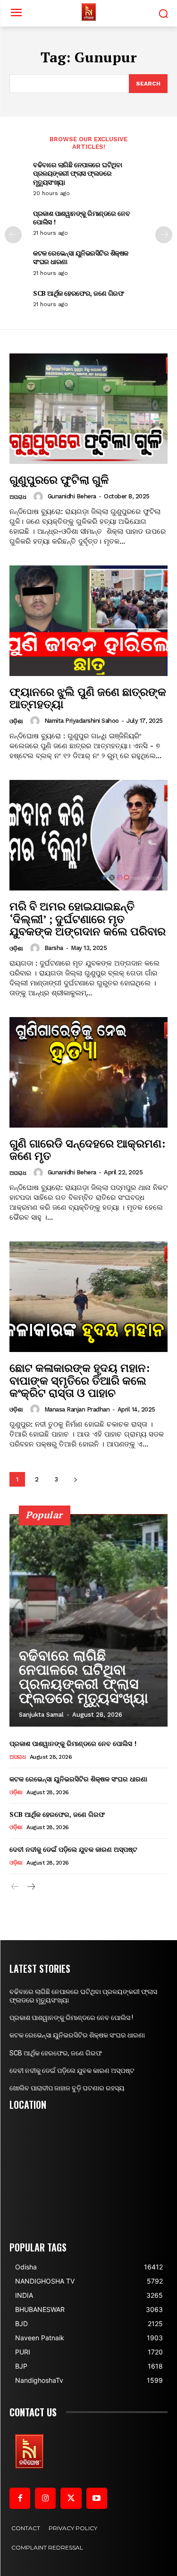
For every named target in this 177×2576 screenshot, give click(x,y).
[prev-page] (13, 235)
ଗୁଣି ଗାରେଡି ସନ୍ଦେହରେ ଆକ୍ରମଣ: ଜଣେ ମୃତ (87, 1149)
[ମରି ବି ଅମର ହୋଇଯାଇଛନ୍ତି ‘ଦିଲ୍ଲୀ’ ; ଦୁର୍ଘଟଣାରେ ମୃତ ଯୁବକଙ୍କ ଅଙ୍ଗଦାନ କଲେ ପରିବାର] (88, 835)
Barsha (54, 948)
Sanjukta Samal (41, 1715)
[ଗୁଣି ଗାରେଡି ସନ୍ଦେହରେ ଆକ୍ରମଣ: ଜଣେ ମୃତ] (88, 1073)
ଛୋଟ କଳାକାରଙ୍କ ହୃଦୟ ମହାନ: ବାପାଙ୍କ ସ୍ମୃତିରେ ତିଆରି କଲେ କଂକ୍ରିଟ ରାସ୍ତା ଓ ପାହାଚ (80, 1380)
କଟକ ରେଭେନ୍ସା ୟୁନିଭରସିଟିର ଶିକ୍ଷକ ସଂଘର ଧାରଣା (81, 257)
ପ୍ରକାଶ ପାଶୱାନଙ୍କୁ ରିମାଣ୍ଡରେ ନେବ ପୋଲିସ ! (81, 218)
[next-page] (164, 235)
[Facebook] (20, 2498)
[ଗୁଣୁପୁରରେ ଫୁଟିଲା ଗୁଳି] (88, 409)
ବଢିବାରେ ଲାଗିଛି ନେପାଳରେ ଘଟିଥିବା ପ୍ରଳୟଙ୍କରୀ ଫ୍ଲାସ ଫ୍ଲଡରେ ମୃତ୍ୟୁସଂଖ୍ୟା (77, 173)
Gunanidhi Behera (72, 496)
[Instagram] (45, 2498)
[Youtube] (97, 2498)
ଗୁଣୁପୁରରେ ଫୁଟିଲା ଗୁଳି (59, 479)
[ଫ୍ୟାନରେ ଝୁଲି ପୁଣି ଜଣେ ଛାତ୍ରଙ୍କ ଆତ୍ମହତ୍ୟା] (88, 621)
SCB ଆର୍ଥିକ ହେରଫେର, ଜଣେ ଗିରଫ (78, 293)
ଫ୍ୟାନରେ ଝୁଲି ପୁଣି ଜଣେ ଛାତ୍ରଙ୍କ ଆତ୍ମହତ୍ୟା (88, 698)
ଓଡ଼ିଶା (16, 721)
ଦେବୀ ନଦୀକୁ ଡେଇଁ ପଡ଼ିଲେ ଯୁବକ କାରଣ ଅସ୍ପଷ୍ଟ (73, 1849)
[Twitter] (71, 2498)
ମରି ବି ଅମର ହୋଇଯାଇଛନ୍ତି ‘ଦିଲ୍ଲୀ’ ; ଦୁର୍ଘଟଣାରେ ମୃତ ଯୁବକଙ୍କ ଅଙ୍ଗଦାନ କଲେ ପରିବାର (88, 919)
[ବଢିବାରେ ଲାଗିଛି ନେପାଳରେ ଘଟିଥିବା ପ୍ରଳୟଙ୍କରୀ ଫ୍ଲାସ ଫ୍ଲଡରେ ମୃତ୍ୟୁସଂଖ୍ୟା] (88, 1620)
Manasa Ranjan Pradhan (77, 1409)
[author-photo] (40, 496)
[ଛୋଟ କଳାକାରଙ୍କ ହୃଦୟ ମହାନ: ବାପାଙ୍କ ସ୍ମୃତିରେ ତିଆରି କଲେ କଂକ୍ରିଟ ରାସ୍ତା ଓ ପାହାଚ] (88, 1297)
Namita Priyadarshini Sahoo (82, 721)
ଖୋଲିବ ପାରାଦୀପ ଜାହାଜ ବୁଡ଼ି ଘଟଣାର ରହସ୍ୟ (67, 2088)
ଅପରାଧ (18, 497)
